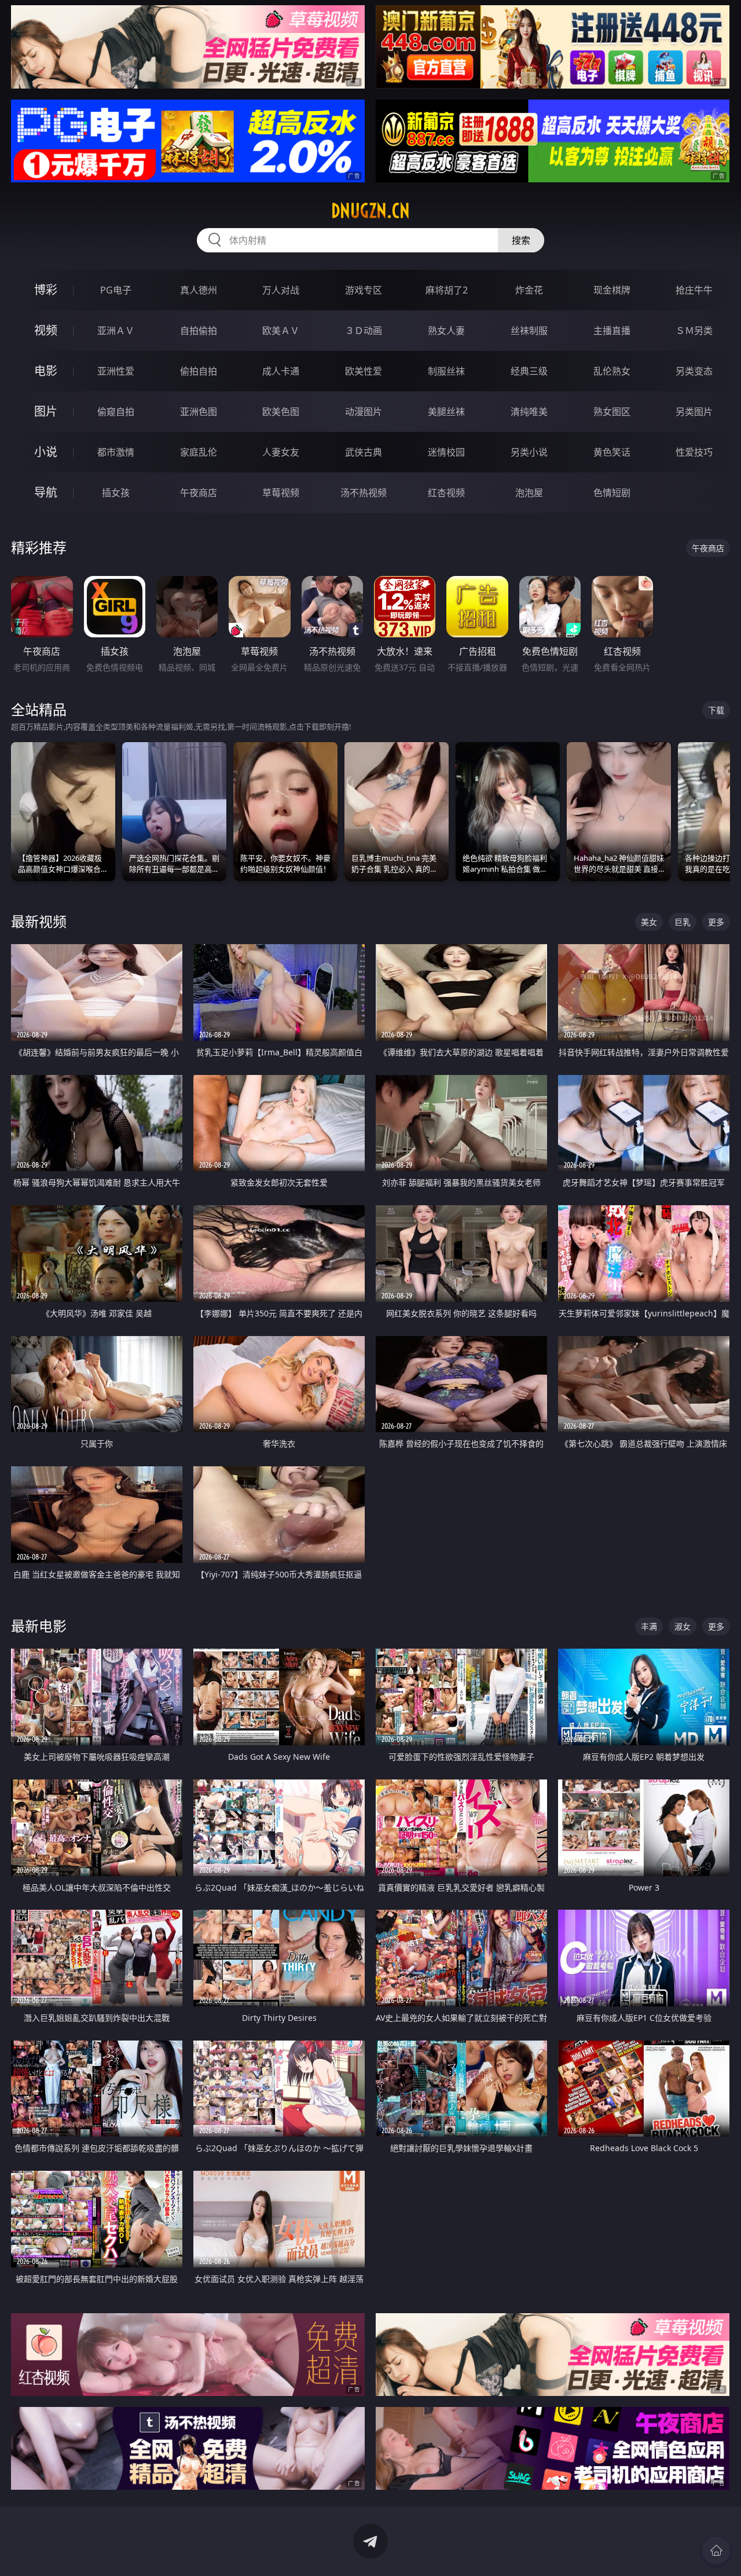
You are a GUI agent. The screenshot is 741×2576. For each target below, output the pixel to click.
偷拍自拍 (199, 371)
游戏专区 (364, 290)
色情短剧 (612, 493)
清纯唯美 (529, 412)
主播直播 (612, 331)
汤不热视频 (364, 493)
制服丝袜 (446, 371)
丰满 (649, 1626)
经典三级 (529, 371)
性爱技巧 (694, 452)
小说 (46, 452)
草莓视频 (281, 493)
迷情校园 (446, 452)
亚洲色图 (199, 412)
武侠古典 (364, 452)
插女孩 (116, 493)
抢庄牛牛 (694, 290)
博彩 (46, 290)
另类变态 (694, 371)
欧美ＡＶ (281, 331)
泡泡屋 (529, 493)
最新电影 (39, 1626)
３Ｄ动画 (364, 331)
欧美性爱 (364, 371)
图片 (46, 411)
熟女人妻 (446, 331)
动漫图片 (364, 412)
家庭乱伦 (199, 452)
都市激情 (116, 452)
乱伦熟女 (612, 371)
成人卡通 (281, 371)
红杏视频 (446, 493)
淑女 (683, 1626)
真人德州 (199, 290)
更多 (716, 922)
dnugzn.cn (370, 211)
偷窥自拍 (116, 412)
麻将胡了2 (447, 290)
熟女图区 (612, 412)
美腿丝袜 (446, 412)
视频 (46, 330)
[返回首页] (716, 2551)
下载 (716, 710)
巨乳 (683, 922)
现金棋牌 (612, 290)
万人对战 (281, 290)
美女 (649, 922)
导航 (46, 492)
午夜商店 (199, 493)
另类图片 (694, 412)
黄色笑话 (612, 452)
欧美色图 (281, 412)
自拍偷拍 (199, 331)
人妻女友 (281, 452)
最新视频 (39, 921)
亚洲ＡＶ (116, 331)
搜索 (521, 240)
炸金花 (529, 290)
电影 (46, 371)
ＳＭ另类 (694, 331)
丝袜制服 (529, 331)
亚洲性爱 (116, 371)
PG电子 (116, 290)
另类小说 (529, 452)
